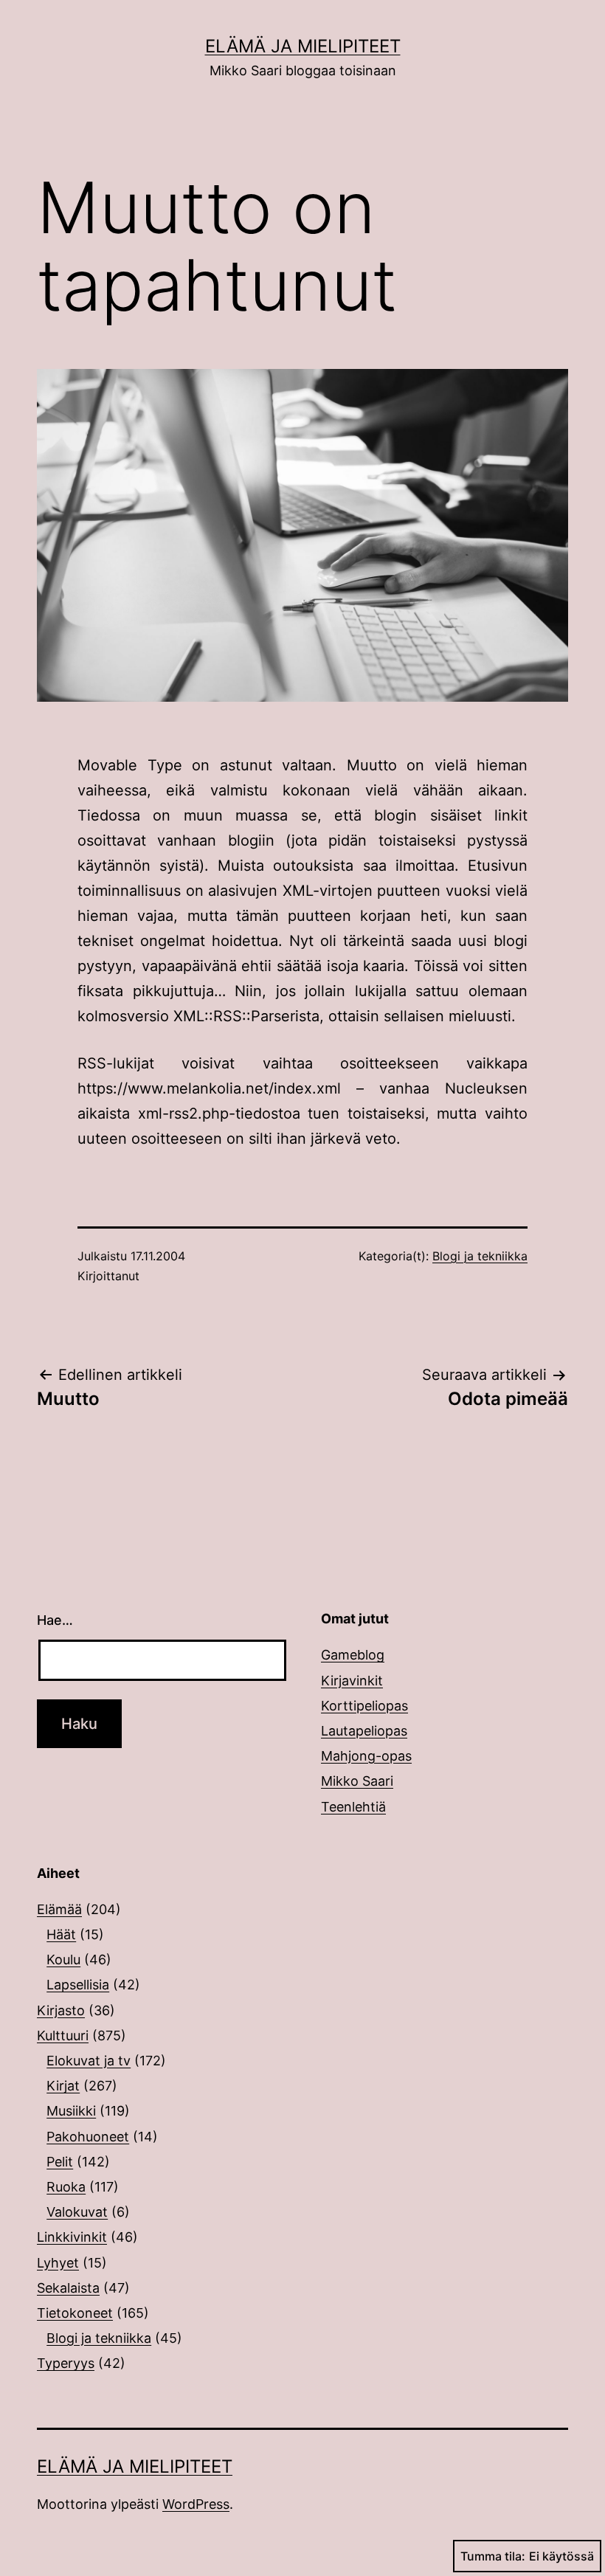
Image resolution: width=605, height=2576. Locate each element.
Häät (61, 1934)
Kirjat (63, 2086)
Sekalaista (68, 2288)
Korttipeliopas (364, 1706)
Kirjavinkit (352, 1681)
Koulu (63, 1959)
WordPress (196, 2504)
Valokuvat (77, 2212)
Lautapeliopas (364, 1731)
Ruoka (66, 2187)
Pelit (60, 2162)
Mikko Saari (357, 1781)
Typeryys (66, 2363)
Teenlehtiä (353, 1807)
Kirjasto (61, 2010)
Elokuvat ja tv (89, 2061)
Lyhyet (58, 2263)
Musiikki (71, 2111)
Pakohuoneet (88, 2137)
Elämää (59, 1909)
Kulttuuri (63, 2035)
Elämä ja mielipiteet (303, 46)
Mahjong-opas (366, 1756)
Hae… (55, 1620)
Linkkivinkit (72, 2237)
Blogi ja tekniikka (480, 1256)
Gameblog (353, 1655)
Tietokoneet (75, 2313)
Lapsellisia (78, 1985)
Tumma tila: (493, 2556)
